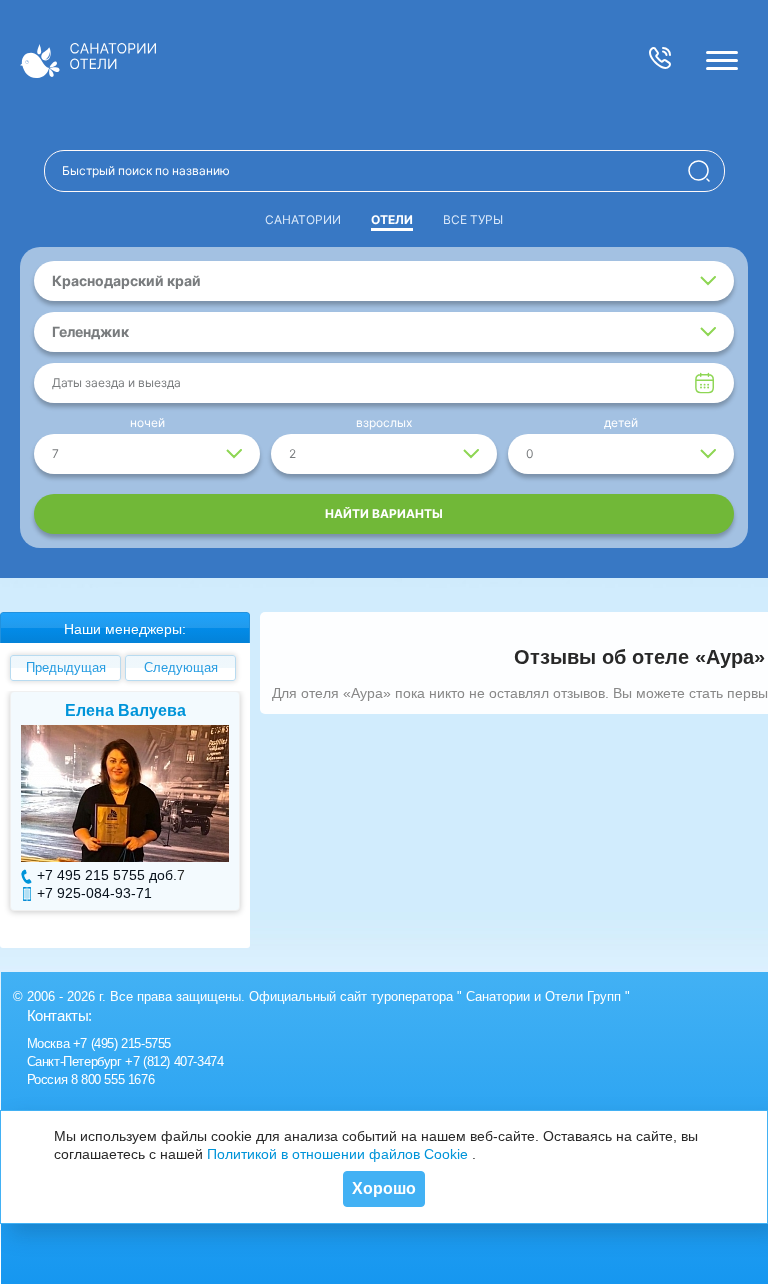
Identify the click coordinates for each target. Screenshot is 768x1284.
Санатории (303, 219)
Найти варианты (384, 513)
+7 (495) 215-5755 (122, 1043)
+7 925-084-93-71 (94, 893)
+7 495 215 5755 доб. (107, 875)
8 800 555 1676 (112, 1079)
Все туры (473, 219)
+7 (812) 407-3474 (174, 1061)
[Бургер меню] (722, 60)
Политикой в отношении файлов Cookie (337, 1154)
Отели (392, 219)
